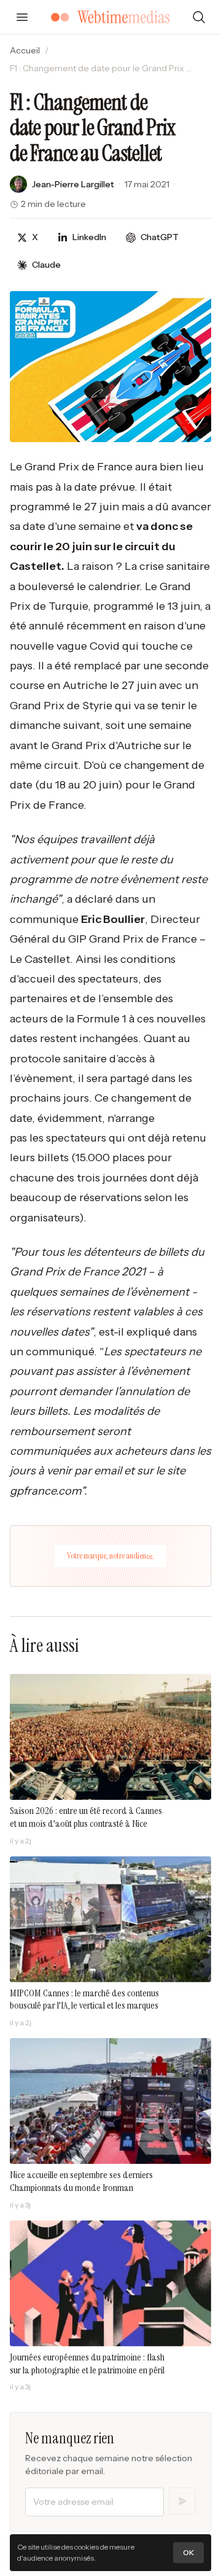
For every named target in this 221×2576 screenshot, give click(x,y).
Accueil (25, 50)
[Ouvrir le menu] (22, 17)
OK (188, 2552)
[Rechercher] (199, 17)
